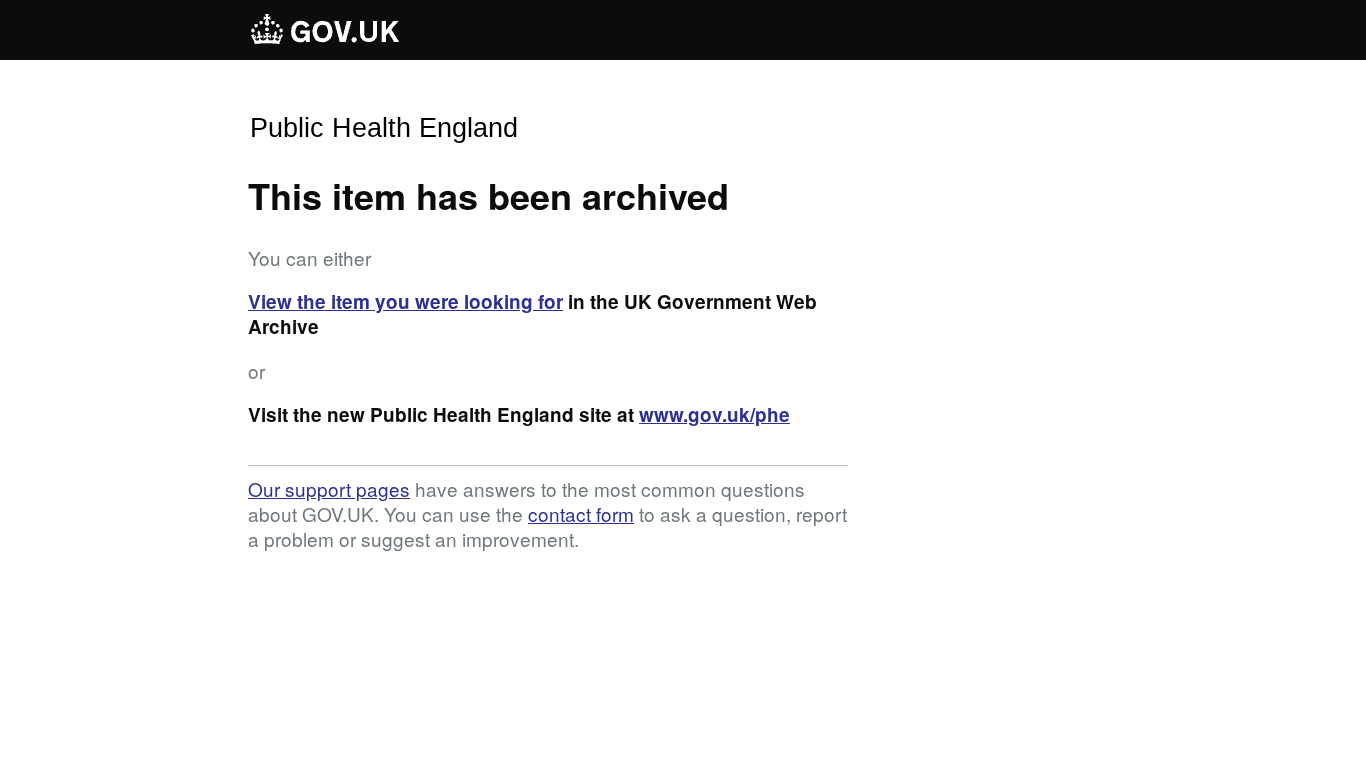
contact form (581, 513)
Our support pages (329, 488)
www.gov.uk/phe (714, 414)
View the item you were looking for (405, 301)
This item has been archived (488, 195)
